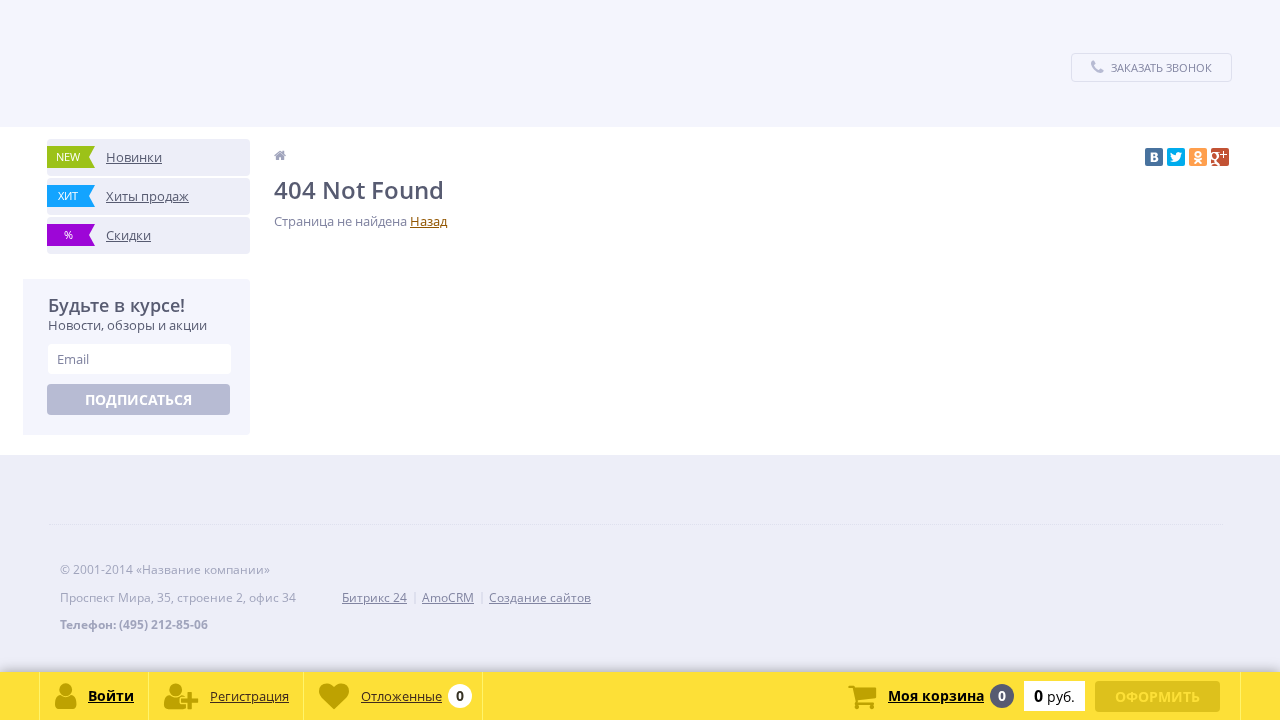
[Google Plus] (1220, 157)
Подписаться (138, 399)
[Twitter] (1176, 157)
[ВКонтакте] (1154, 157)
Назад (428, 221)
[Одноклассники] (1198, 157)
